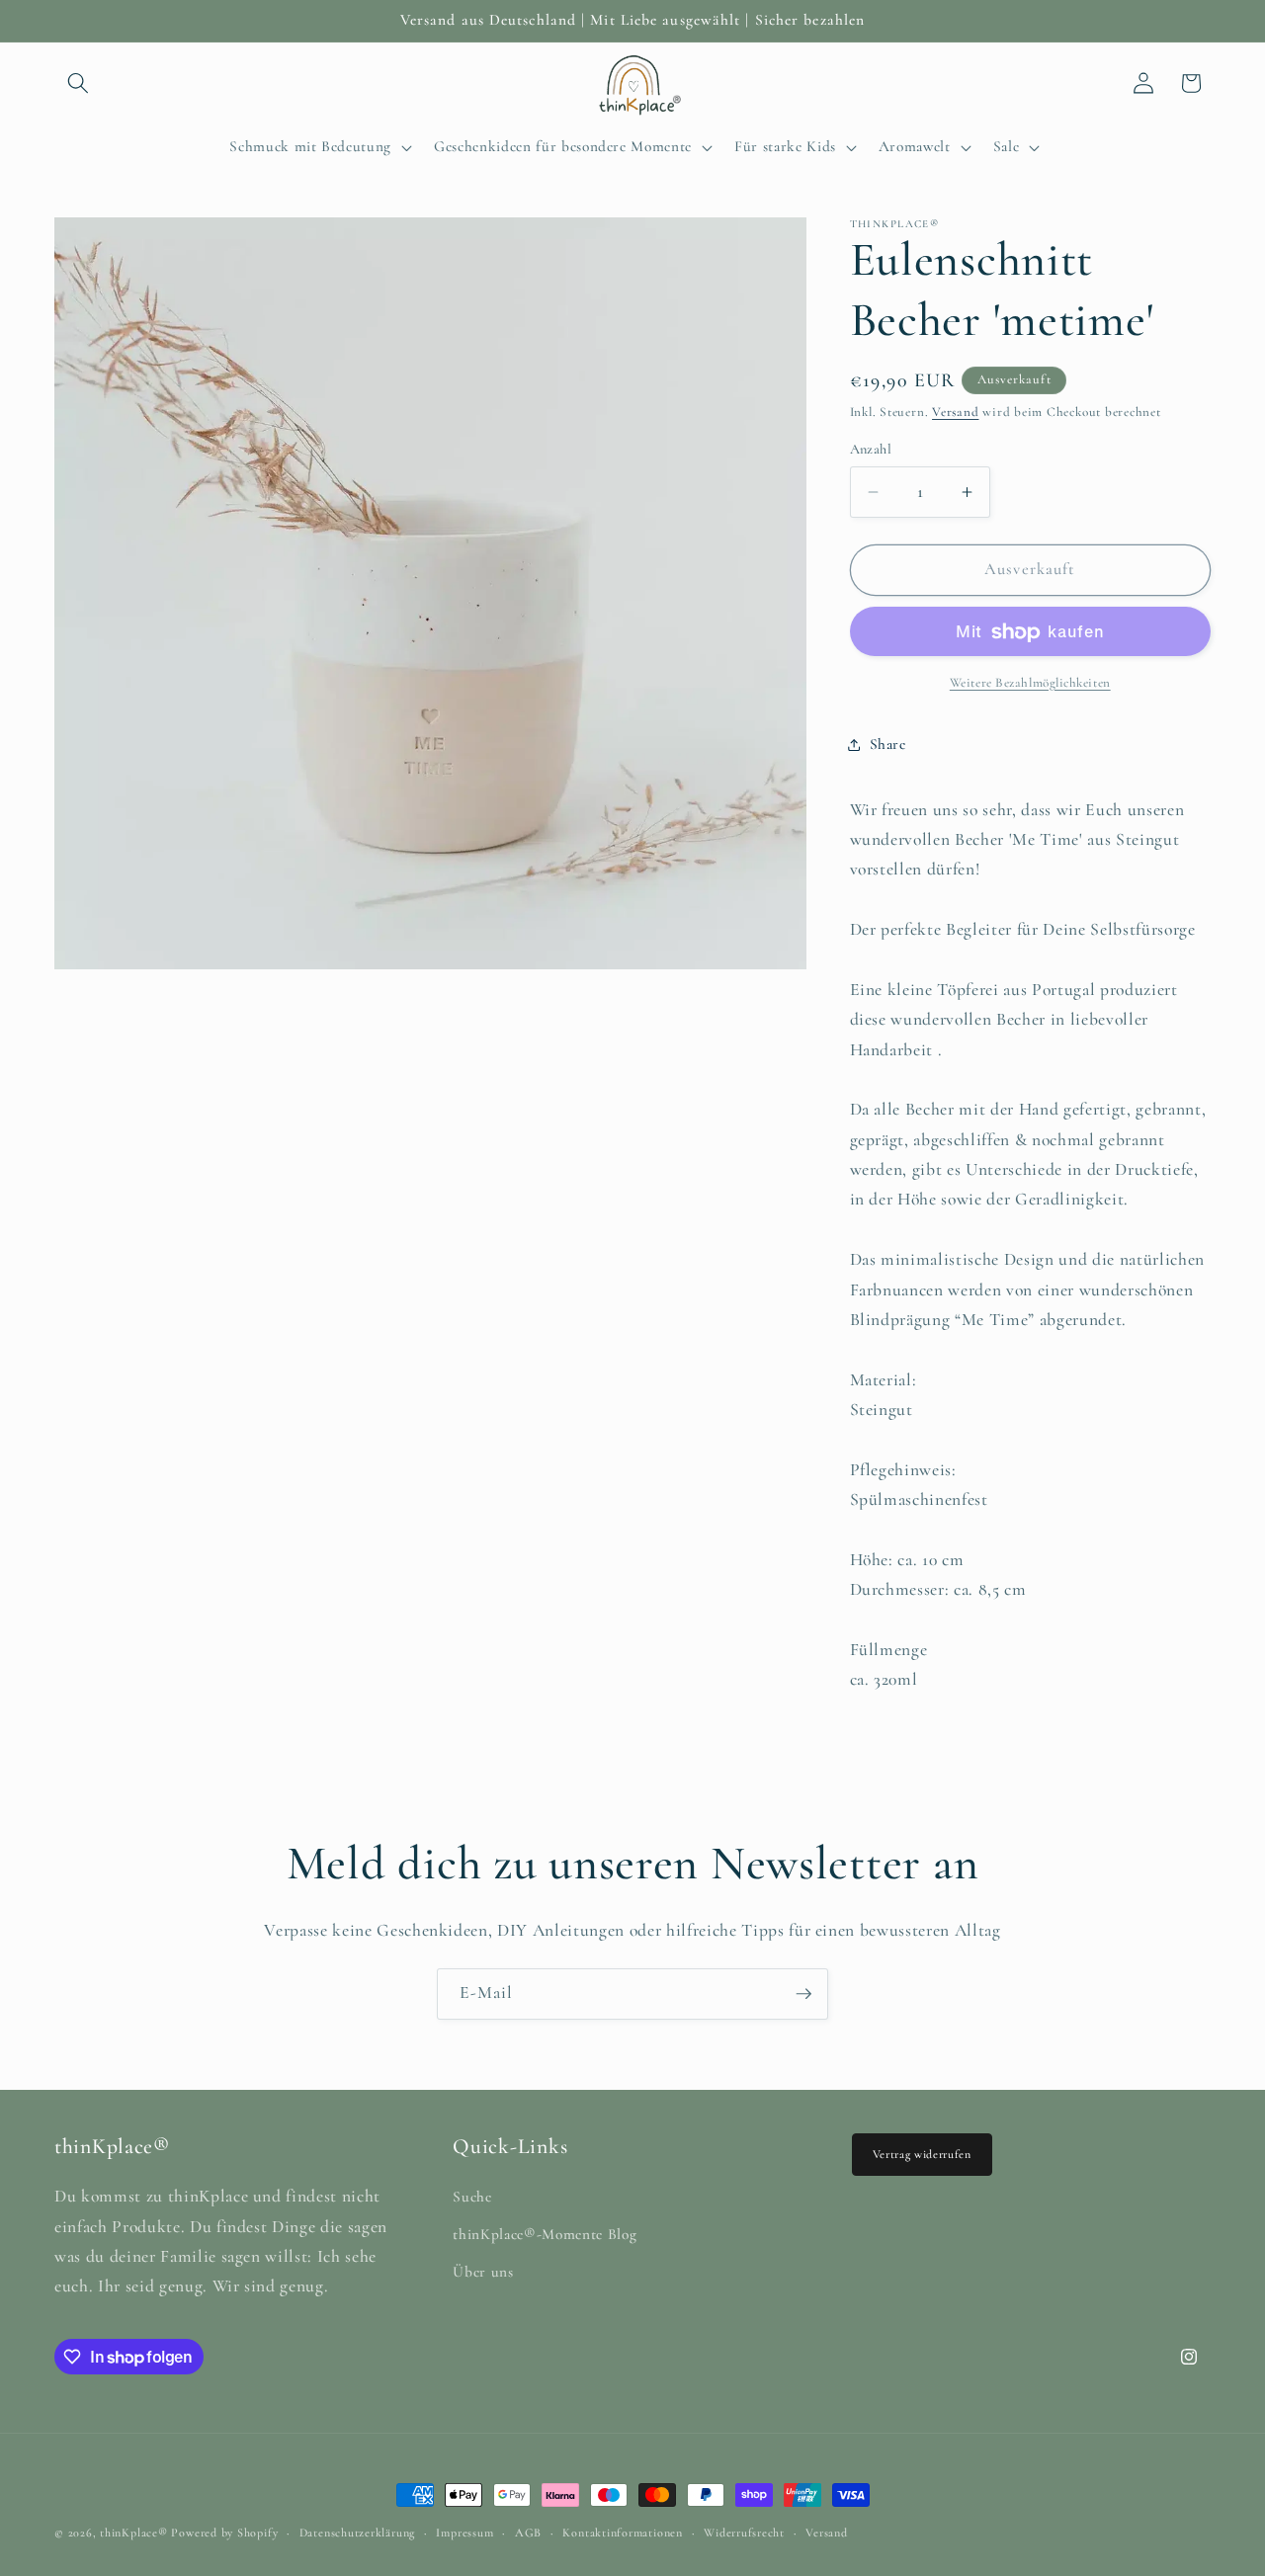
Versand (955, 412)
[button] (78, 83)
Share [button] (888, 744)
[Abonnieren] (803, 1994)
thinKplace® (133, 2533)
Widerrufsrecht (744, 2533)
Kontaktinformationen (622, 2533)
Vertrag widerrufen (922, 2154)
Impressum (464, 2533)
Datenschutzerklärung (357, 2533)
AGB (528, 2533)
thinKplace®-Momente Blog (545, 2234)
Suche (472, 2198)
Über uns (483, 2272)
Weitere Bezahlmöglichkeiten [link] (1030, 683)
